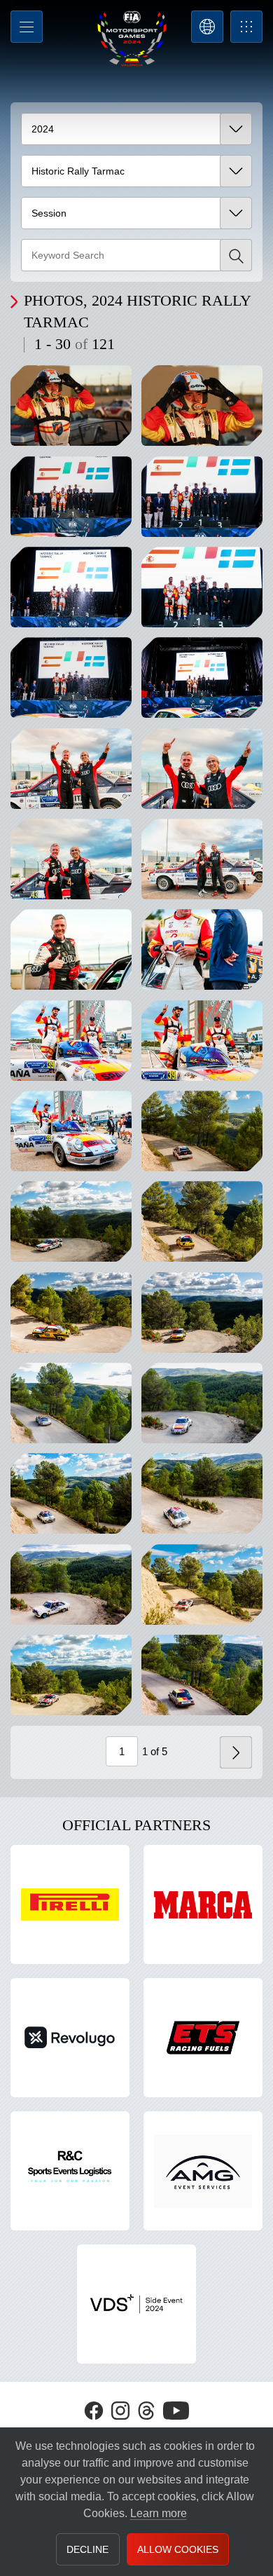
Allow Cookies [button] (178, 2549)
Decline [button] (87, 2549)
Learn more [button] (159, 2513)
